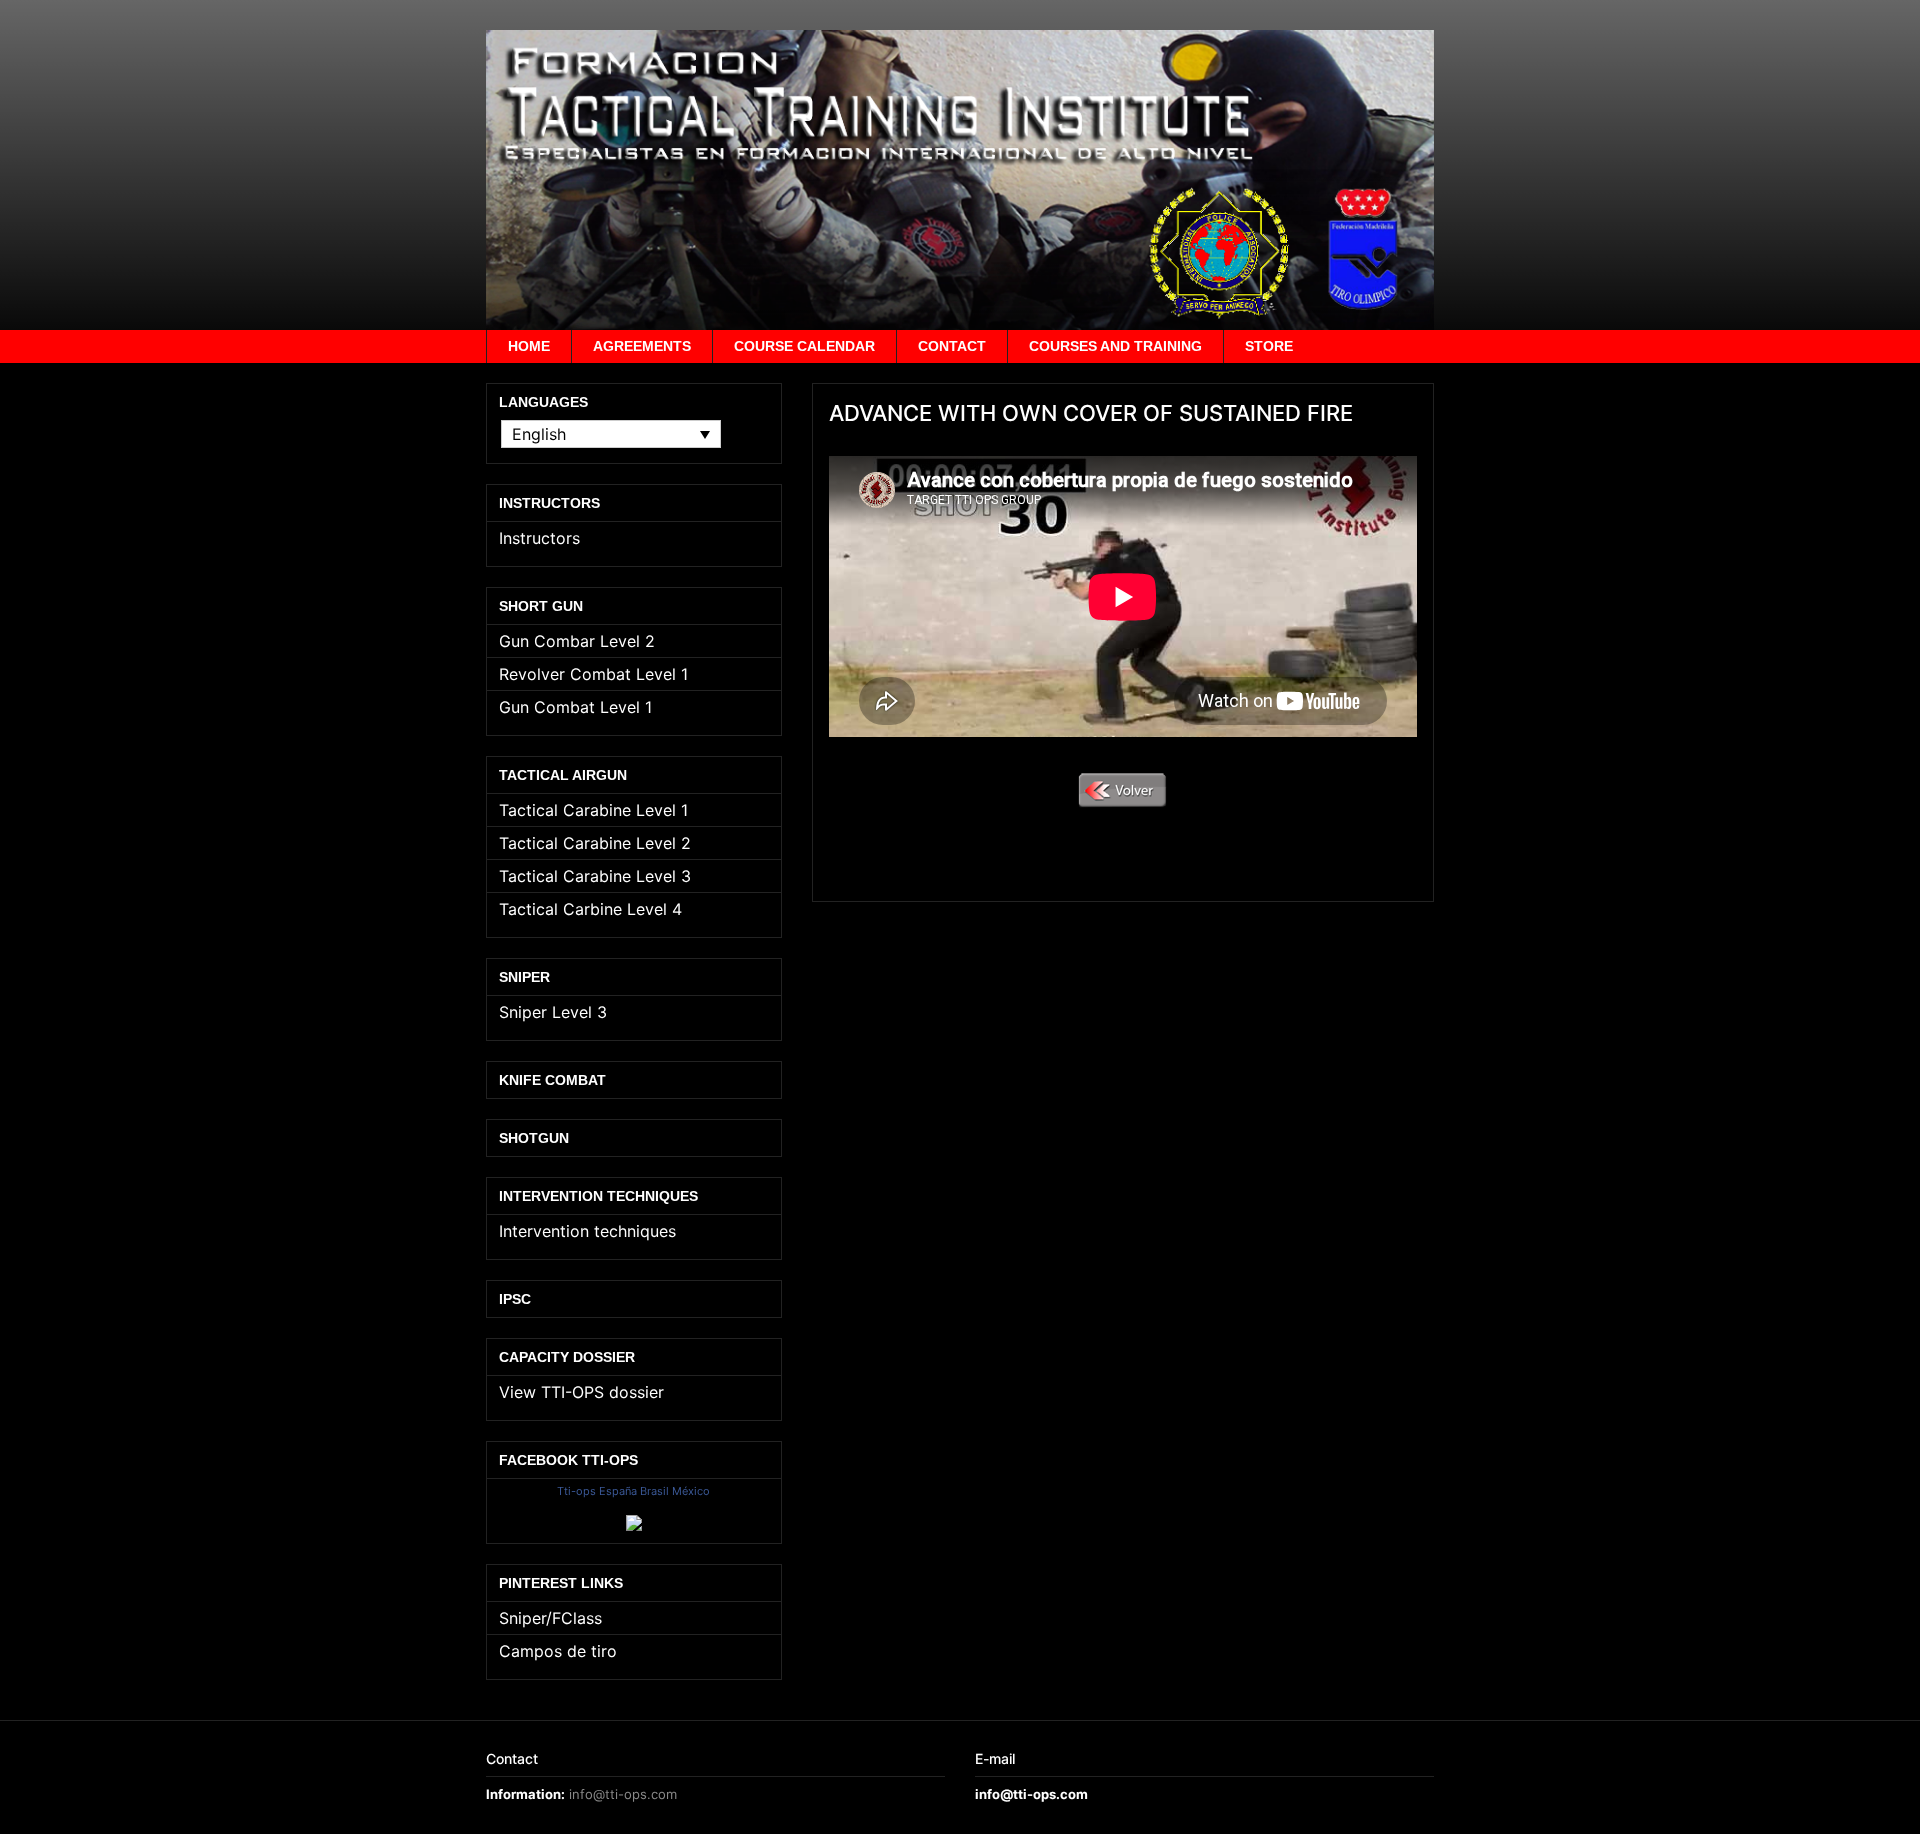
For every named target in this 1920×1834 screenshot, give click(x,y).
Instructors (539, 538)
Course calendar (804, 346)
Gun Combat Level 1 (575, 707)
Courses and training (1115, 346)
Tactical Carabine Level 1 (593, 810)
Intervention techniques (587, 1231)
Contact (952, 346)
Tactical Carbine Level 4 (590, 909)
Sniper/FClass (550, 1618)
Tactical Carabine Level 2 (595, 843)
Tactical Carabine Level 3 (595, 876)
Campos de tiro (558, 1651)
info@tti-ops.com (623, 1794)
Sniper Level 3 (553, 1012)
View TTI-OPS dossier (581, 1392)
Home (529, 346)
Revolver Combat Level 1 (593, 674)
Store (1269, 346)
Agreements (642, 346)
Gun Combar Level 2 (577, 641)
